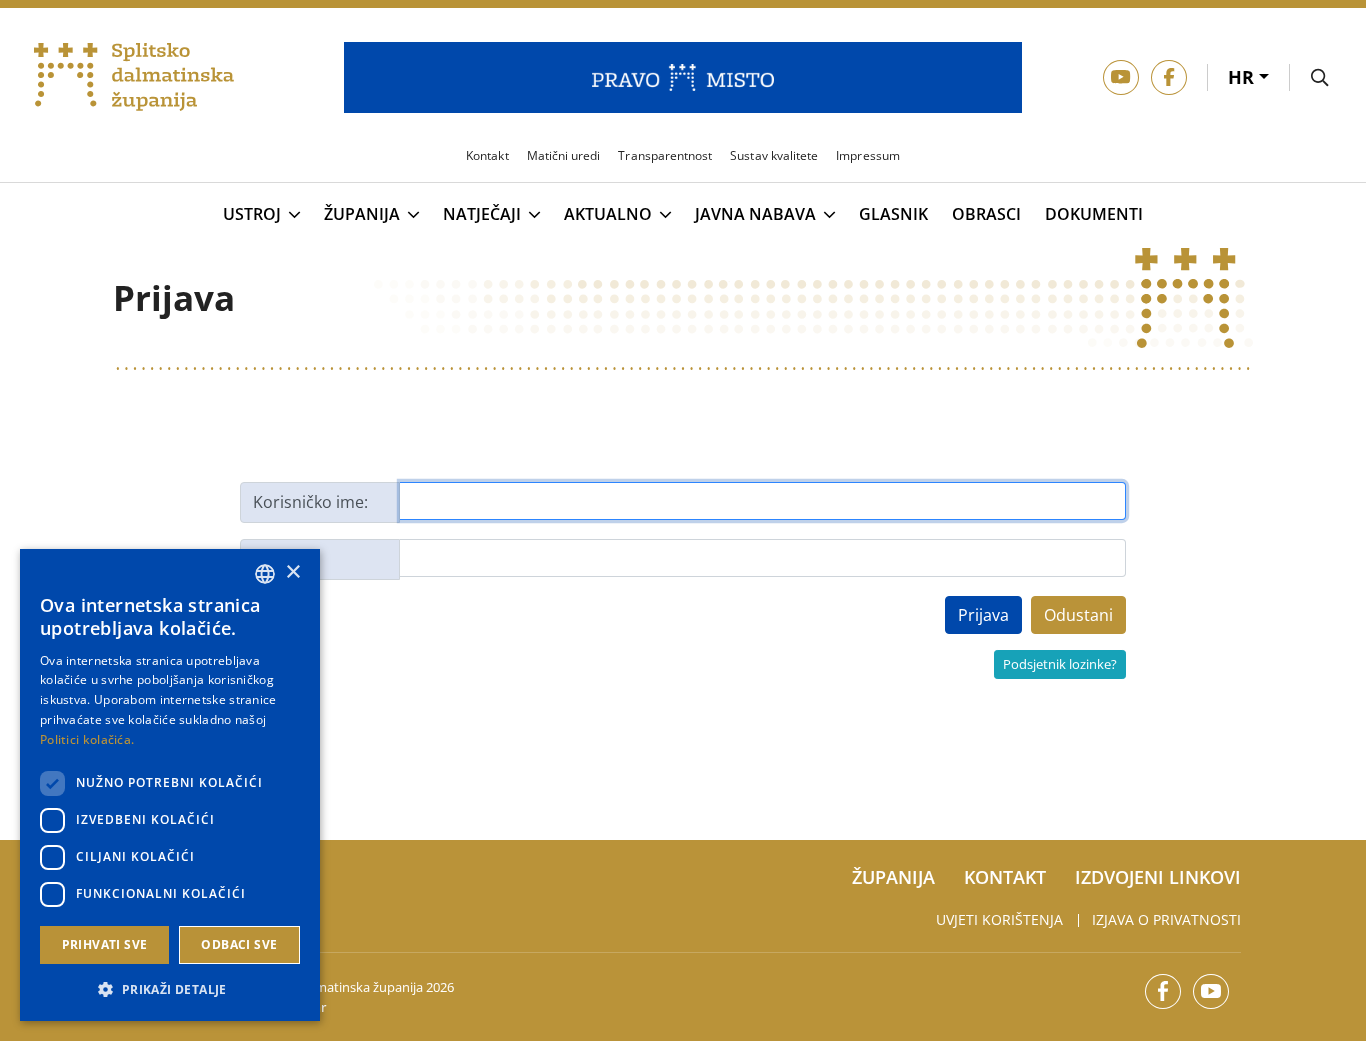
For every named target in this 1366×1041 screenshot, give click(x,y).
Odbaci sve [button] (239, 944)
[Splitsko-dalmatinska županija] (134, 77)
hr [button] (1243, 77)
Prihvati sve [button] (105, 944)
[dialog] (170, 785)
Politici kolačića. (87, 739)
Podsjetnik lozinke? (1060, 664)
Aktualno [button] (608, 215)
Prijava (983, 615)
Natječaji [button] (482, 215)
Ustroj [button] (252, 215)
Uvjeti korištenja (999, 919)
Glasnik (893, 214)
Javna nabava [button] (755, 215)
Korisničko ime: (310, 502)
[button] (170, 989)
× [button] (292, 572)
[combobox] (265, 574)
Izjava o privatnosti (1166, 919)
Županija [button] (362, 215)
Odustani (1078, 615)
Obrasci (986, 214)
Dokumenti (1094, 214)
